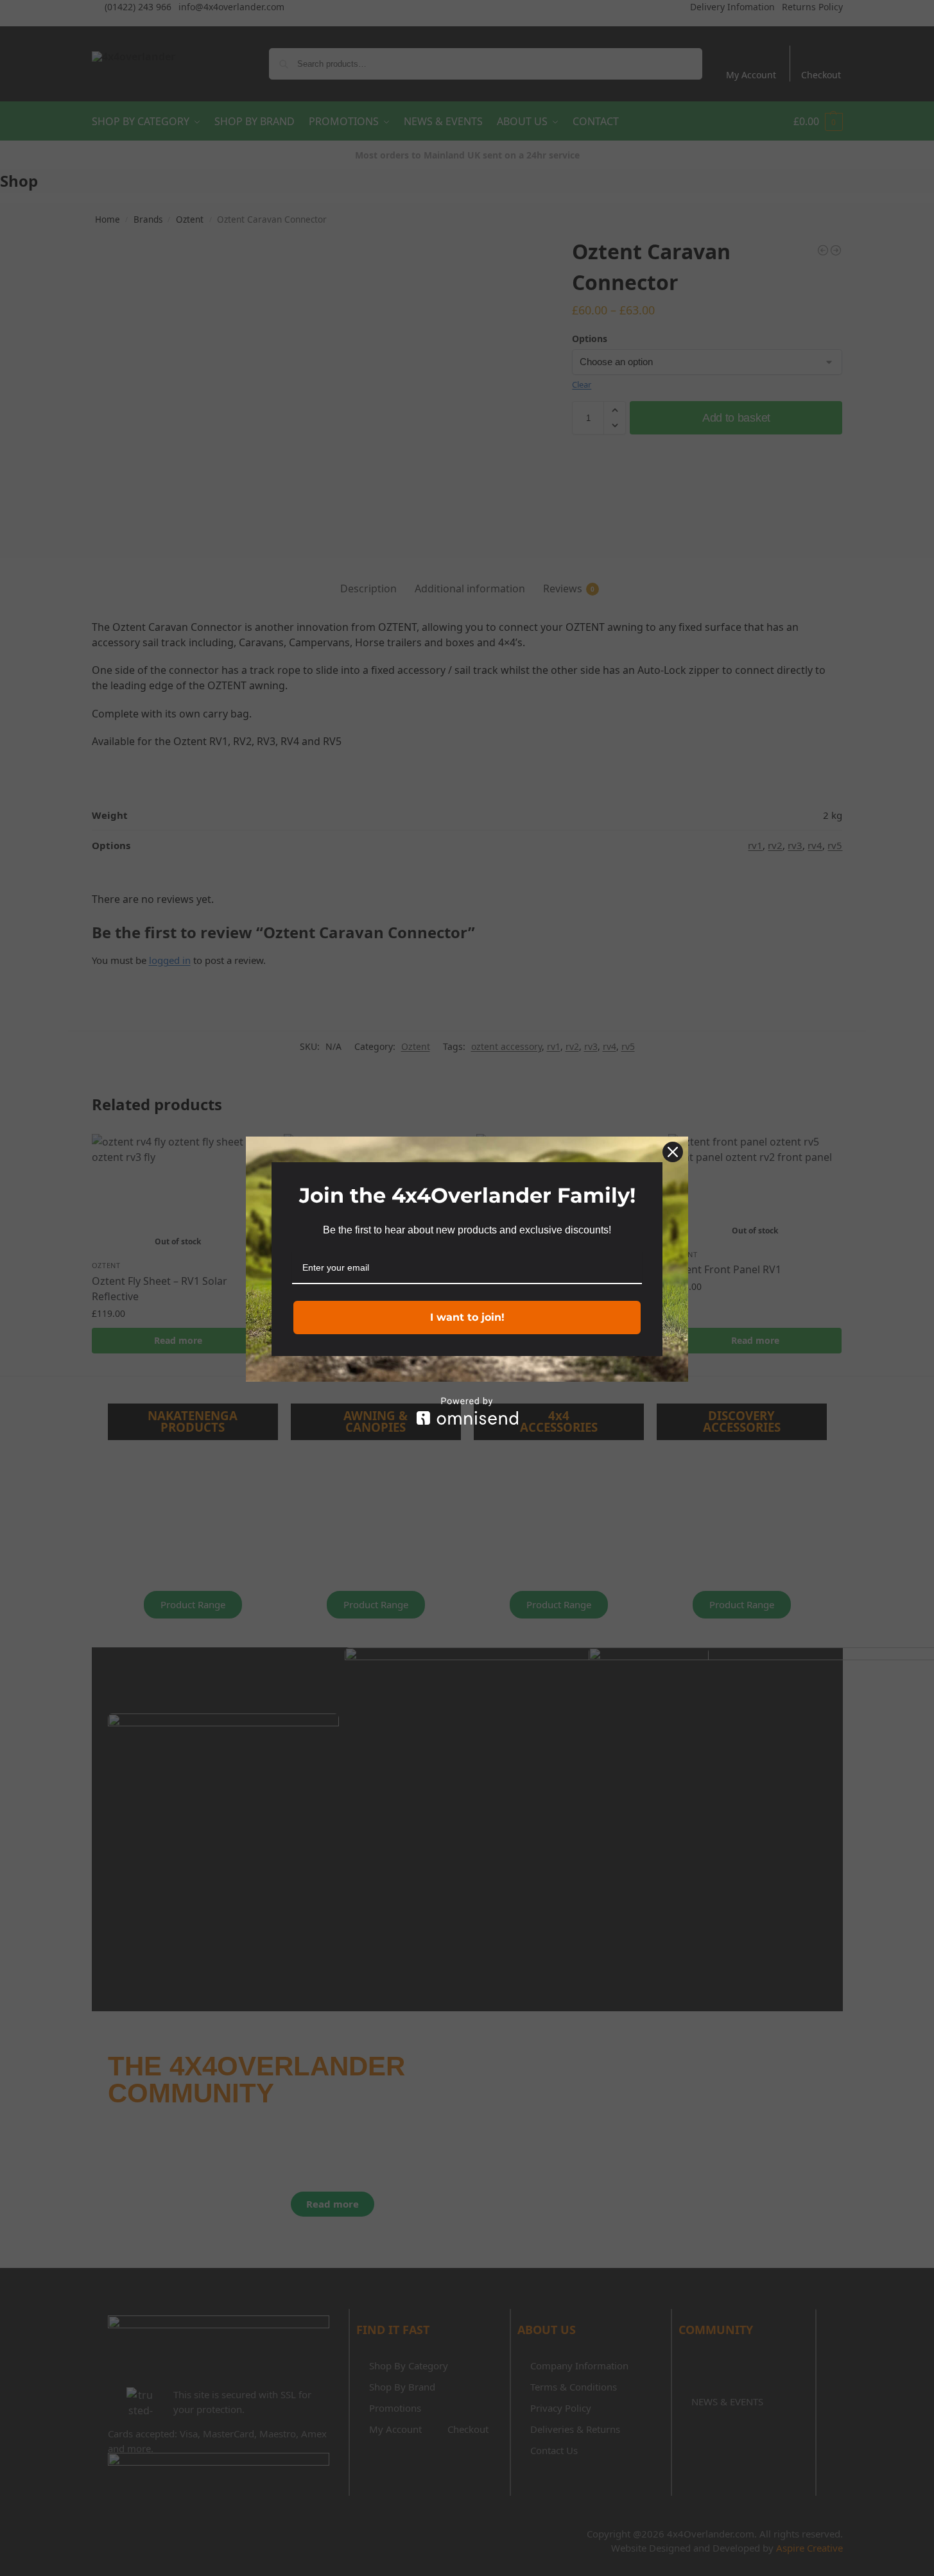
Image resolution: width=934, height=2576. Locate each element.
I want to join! (467, 1317)
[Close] (673, 1152)
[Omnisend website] (467, 1411)
